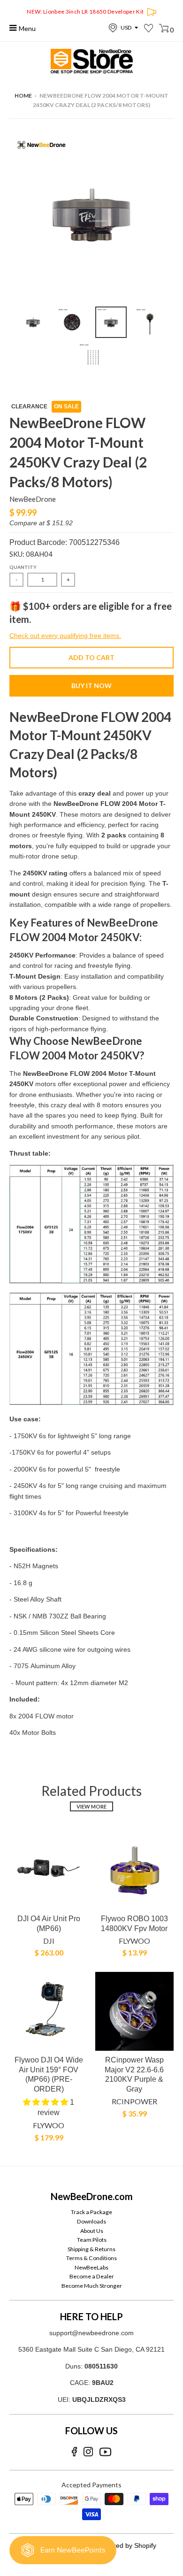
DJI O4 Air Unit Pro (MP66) (49, 1924)
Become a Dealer (92, 2276)
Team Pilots (92, 2240)
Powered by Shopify (127, 2545)
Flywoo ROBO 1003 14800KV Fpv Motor (134, 1924)
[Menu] (13, 28)
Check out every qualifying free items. (65, 636)
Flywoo (134, 1941)
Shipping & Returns (91, 2249)
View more (91, 1806)
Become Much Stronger (92, 2286)
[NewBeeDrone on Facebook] (74, 2452)
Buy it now (91, 686)
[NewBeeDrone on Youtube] (105, 2452)
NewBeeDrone (33, 499)
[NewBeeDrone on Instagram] (88, 2452)
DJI (49, 1941)
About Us (92, 2231)
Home (23, 96)
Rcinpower (134, 2101)
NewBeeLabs (91, 2267)
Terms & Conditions (91, 2258)
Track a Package (91, 2212)
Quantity (23, 567)
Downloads (91, 2221)
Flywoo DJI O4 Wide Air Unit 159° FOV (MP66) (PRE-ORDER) (49, 2074)
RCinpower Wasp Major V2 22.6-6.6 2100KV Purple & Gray (134, 2074)
